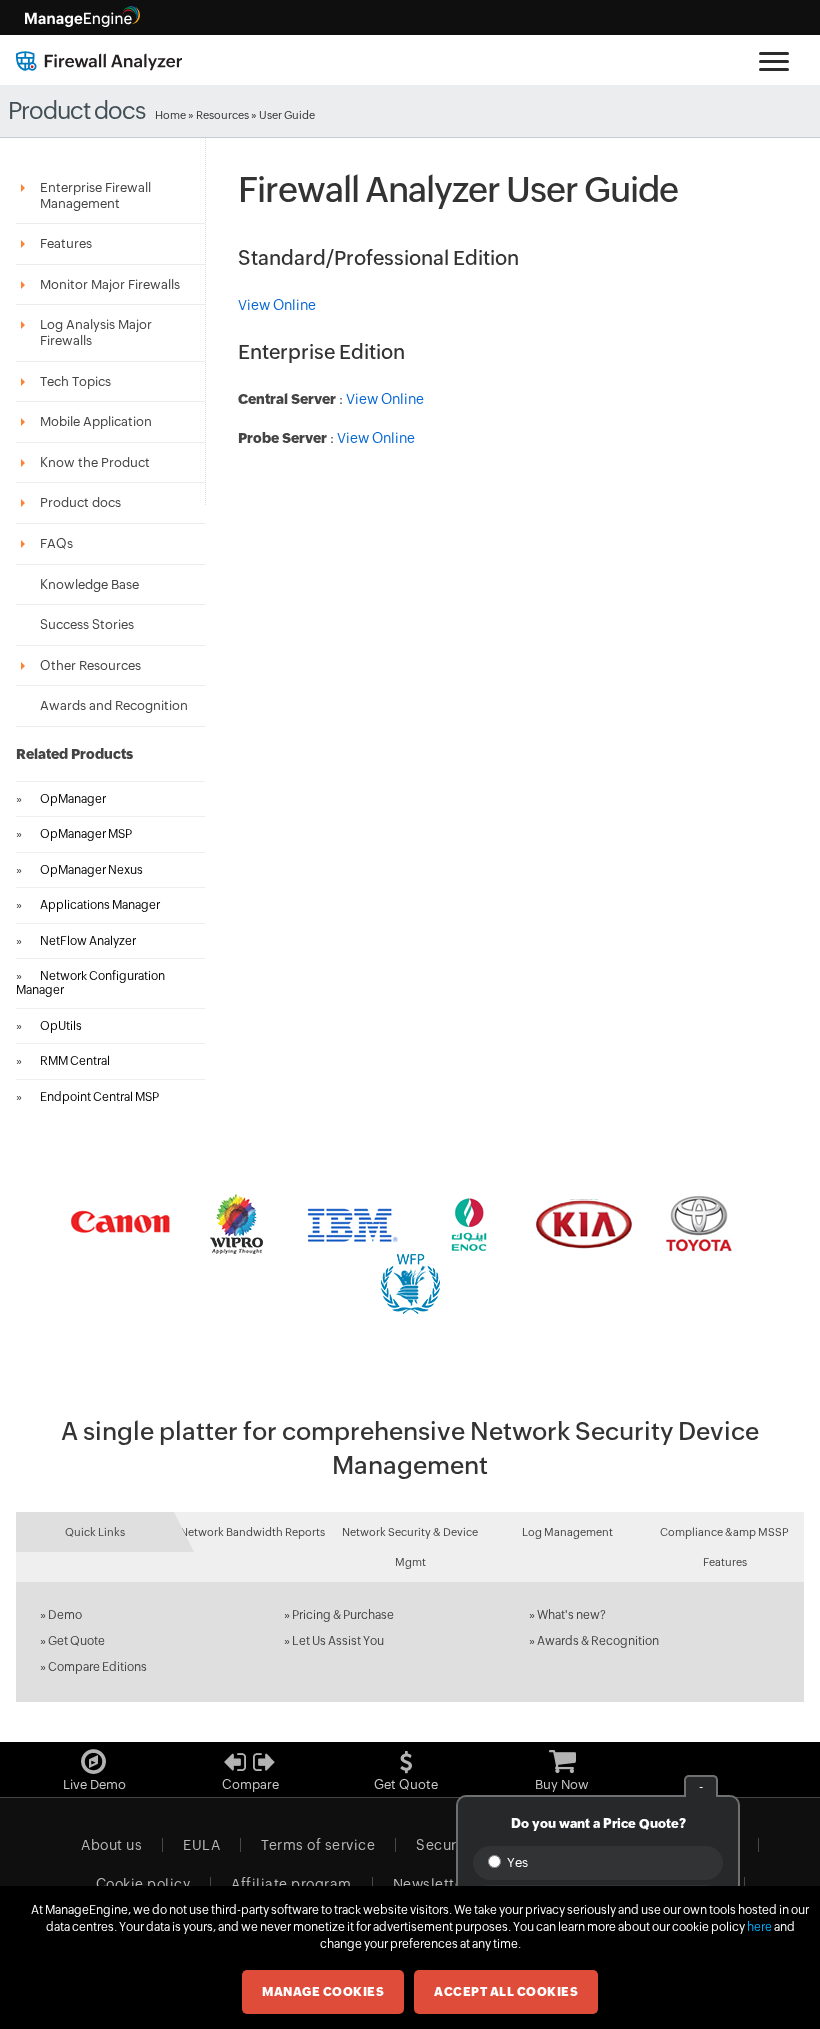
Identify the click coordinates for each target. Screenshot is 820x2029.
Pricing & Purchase (343, 1615)
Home (170, 115)
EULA (201, 1845)
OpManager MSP (86, 834)
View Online (277, 305)
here (759, 1927)
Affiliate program (291, 1884)
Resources (222, 115)
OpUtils (61, 1026)
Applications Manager (100, 905)
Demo (65, 1615)
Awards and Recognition (114, 705)
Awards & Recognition (598, 1641)
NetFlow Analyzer (88, 941)
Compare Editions (97, 1667)
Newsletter (431, 1884)
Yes (516, 1862)
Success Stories (87, 624)
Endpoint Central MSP (99, 1097)
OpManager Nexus (91, 870)
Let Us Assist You (338, 1641)
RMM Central (75, 1061)
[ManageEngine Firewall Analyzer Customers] (409, 1254)
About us (111, 1845)
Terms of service (318, 1845)
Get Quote (76, 1641)
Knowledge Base (89, 584)
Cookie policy (143, 1884)
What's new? (571, 1615)
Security (445, 1845)
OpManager (73, 799)
